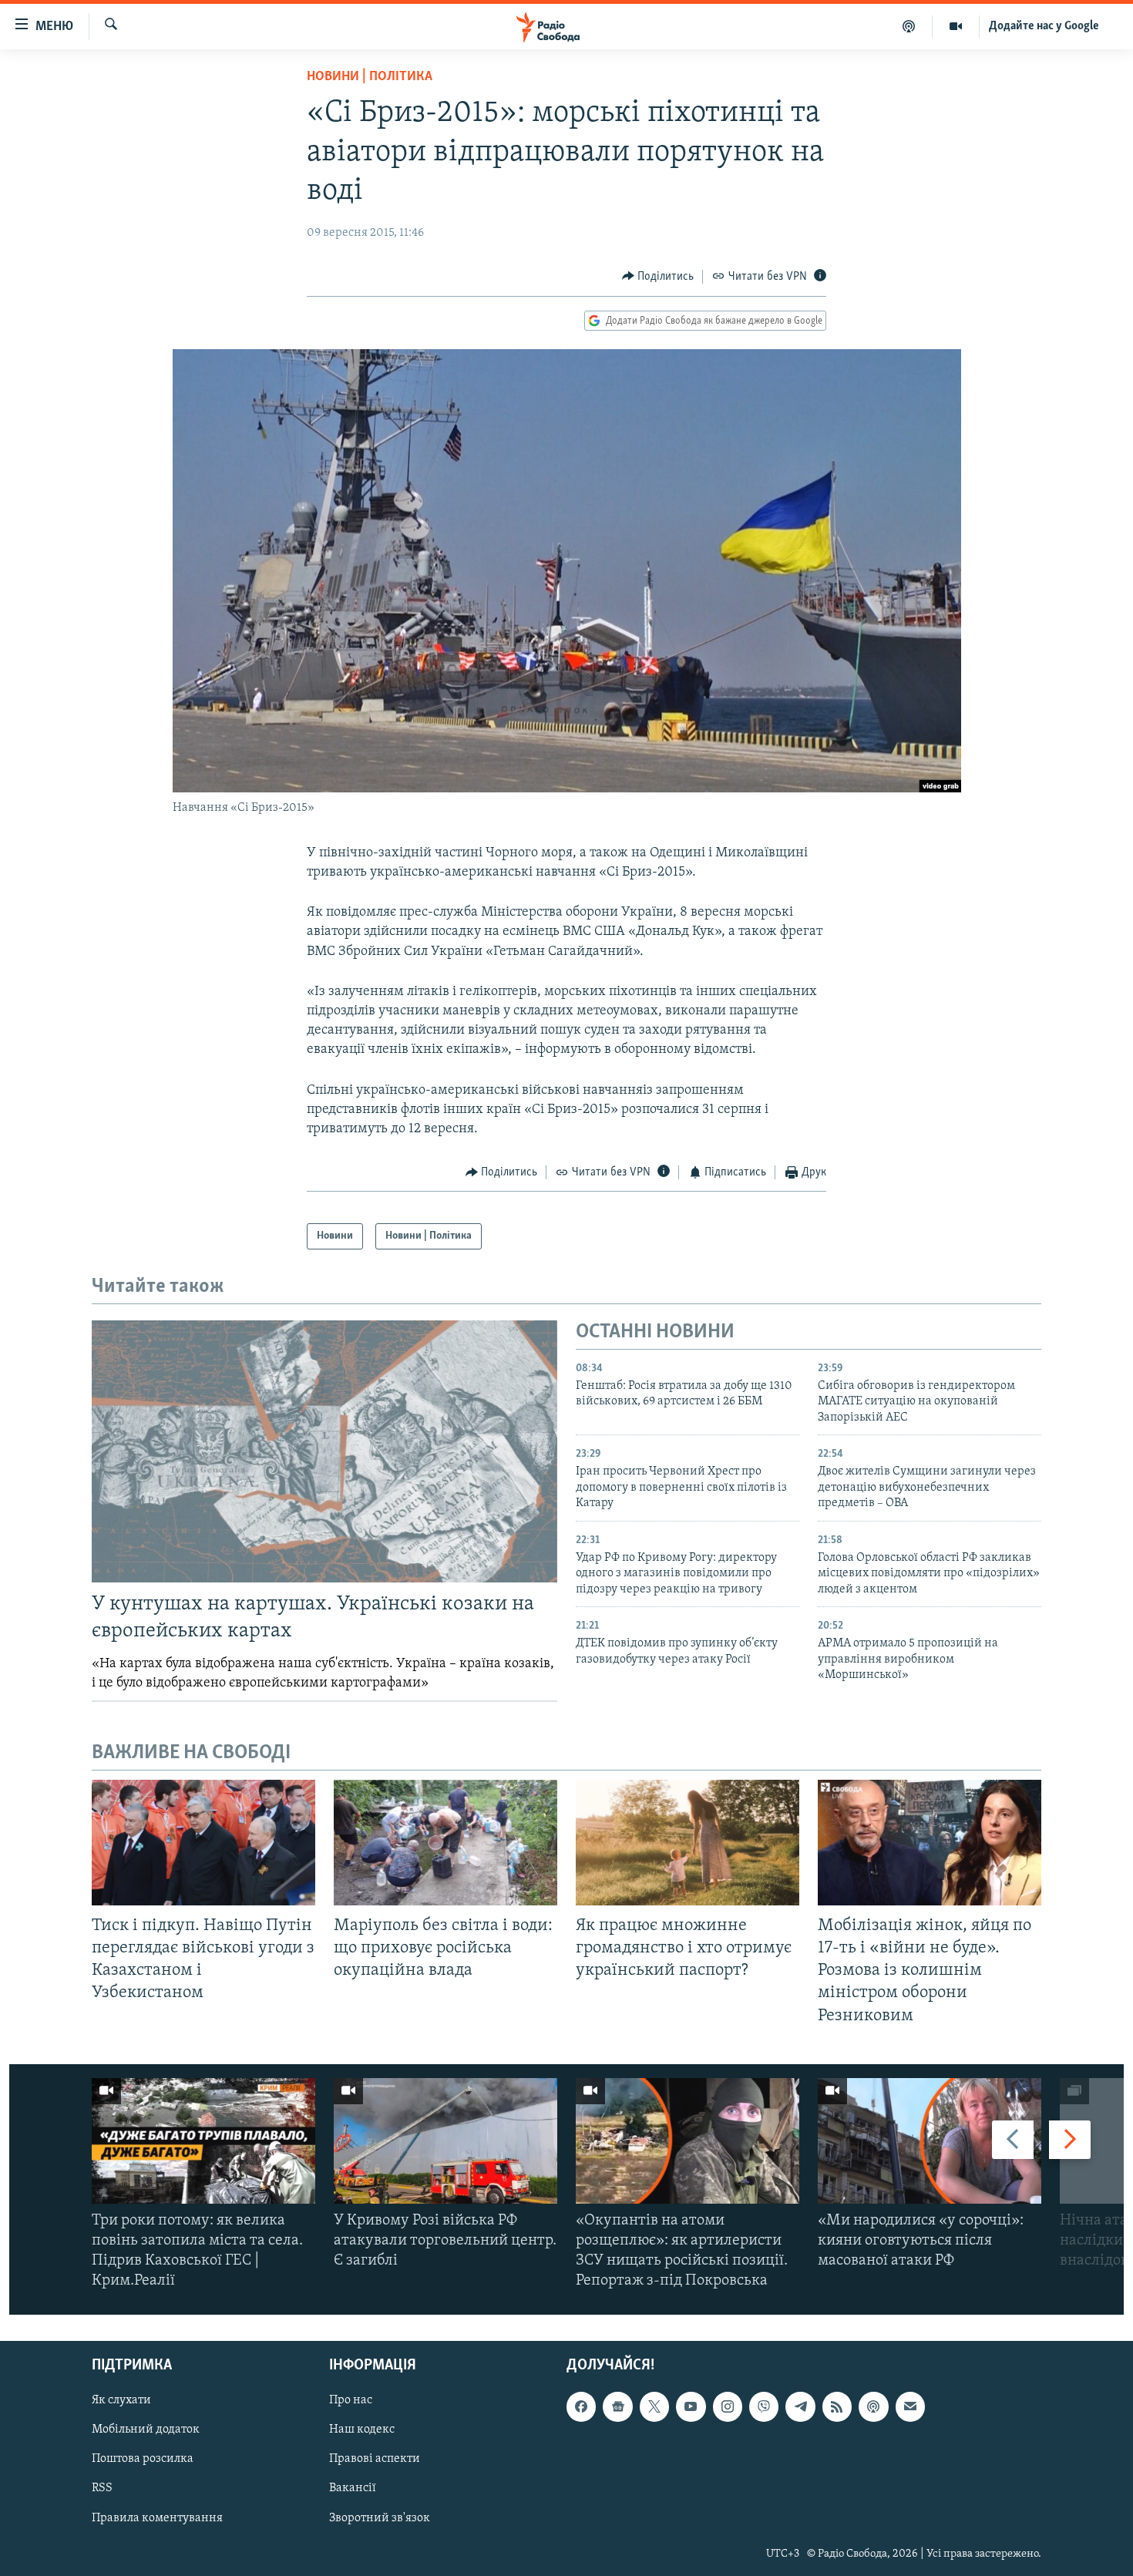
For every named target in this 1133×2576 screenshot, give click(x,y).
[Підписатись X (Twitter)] (654, 2406)
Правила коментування (157, 2517)
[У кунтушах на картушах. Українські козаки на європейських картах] (324, 1451)
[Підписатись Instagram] (728, 2406)
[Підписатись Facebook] (581, 2406)
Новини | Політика (370, 77)
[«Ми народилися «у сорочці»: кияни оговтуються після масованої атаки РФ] (930, 2141)
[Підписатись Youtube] (691, 2406)
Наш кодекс (362, 2430)
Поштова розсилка (143, 2459)
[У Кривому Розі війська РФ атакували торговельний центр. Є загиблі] (445, 2141)
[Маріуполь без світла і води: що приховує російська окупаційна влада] (445, 1843)
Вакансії (353, 2488)
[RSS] (837, 2406)
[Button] (658, 277)
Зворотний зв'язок (380, 2517)
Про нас (351, 2400)
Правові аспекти (375, 2459)
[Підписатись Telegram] (800, 2406)
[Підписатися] (910, 2406)
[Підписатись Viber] (764, 2406)
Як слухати (121, 2400)
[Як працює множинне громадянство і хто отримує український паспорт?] (688, 1843)
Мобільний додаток (146, 2430)
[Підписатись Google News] (617, 2406)
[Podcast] (873, 2406)
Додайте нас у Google (1044, 26)
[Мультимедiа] (956, 26)
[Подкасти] (909, 26)
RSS (102, 2488)
